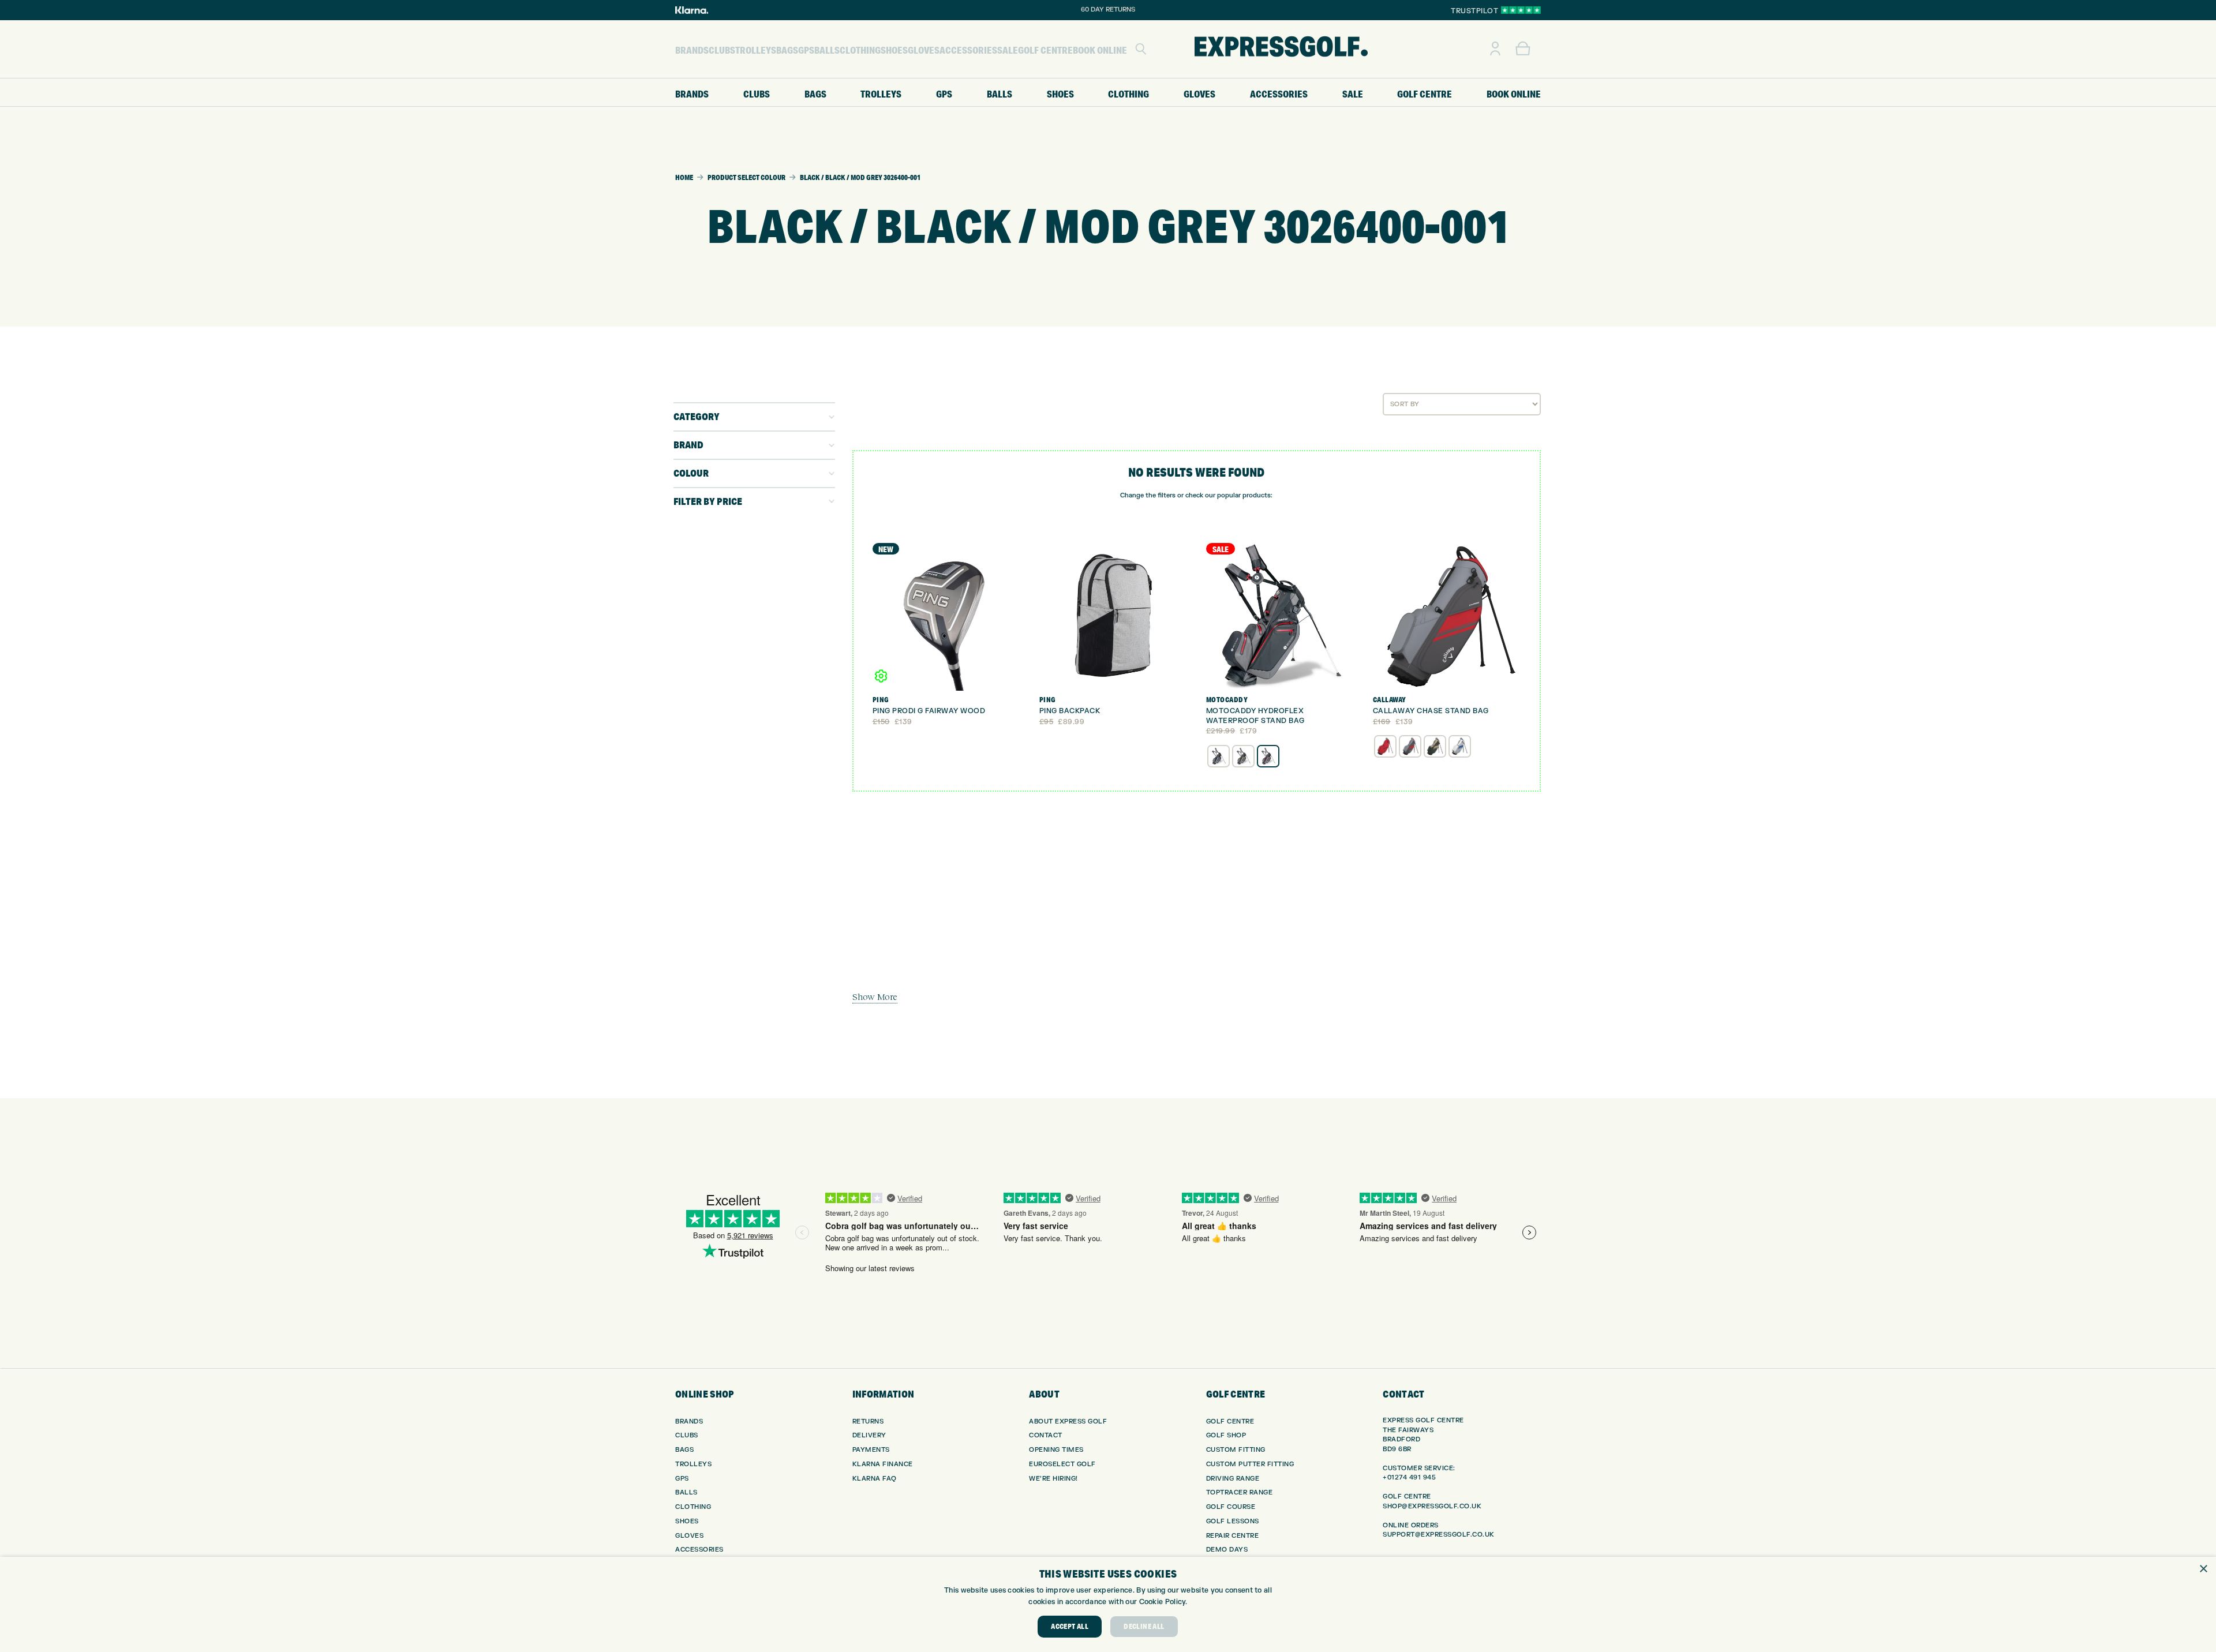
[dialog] (1108, 1604)
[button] (1141, 49)
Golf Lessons (1233, 1521)
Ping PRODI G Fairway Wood (929, 711)
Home (684, 177)
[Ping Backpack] (1113, 617)
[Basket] (1523, 49)
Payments (871, 1450)
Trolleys (693, 1464)
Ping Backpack (1070, 711)
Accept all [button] (1070, 1626)
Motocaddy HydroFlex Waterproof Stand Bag (1255, 716)
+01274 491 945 (1409, 1477)
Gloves (689, 1536)
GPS (682, 1479)
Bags (684, 1450)
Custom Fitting (1236, 1450)
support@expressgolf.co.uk (1439, 1535)
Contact (1046, 1435)
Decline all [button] (1144, 1626)
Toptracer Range (1240, 1492)
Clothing (693, 1507)
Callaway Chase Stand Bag (1431, 711)
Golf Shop (1226, 1435)
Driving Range (1233, 1479)
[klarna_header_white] (692, 10)
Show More (875, 997)
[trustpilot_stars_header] (1521, 10)
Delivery (869, 1435)
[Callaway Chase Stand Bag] (1447, 617)
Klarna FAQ (875, 1479)
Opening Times (1056, 1450)
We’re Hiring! (1053, 1479)
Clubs (687, 1435)
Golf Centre (1230, 1421)
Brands (689, 1421)
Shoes (687, 1521)
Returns (868, 1421)
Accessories (699, 1550)
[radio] (1219, 756)
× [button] (2203, 1569)
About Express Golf (1068, 1421)
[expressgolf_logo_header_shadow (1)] (1281, 49)
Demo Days (1227, 1550)
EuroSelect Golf (1062, 1464)
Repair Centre (1233, 1536)
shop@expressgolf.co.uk (1432, 1506)
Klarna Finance (883, 1464)
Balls (686, 1492)
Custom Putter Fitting (1250, 1464)
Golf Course (1231, 1507)
